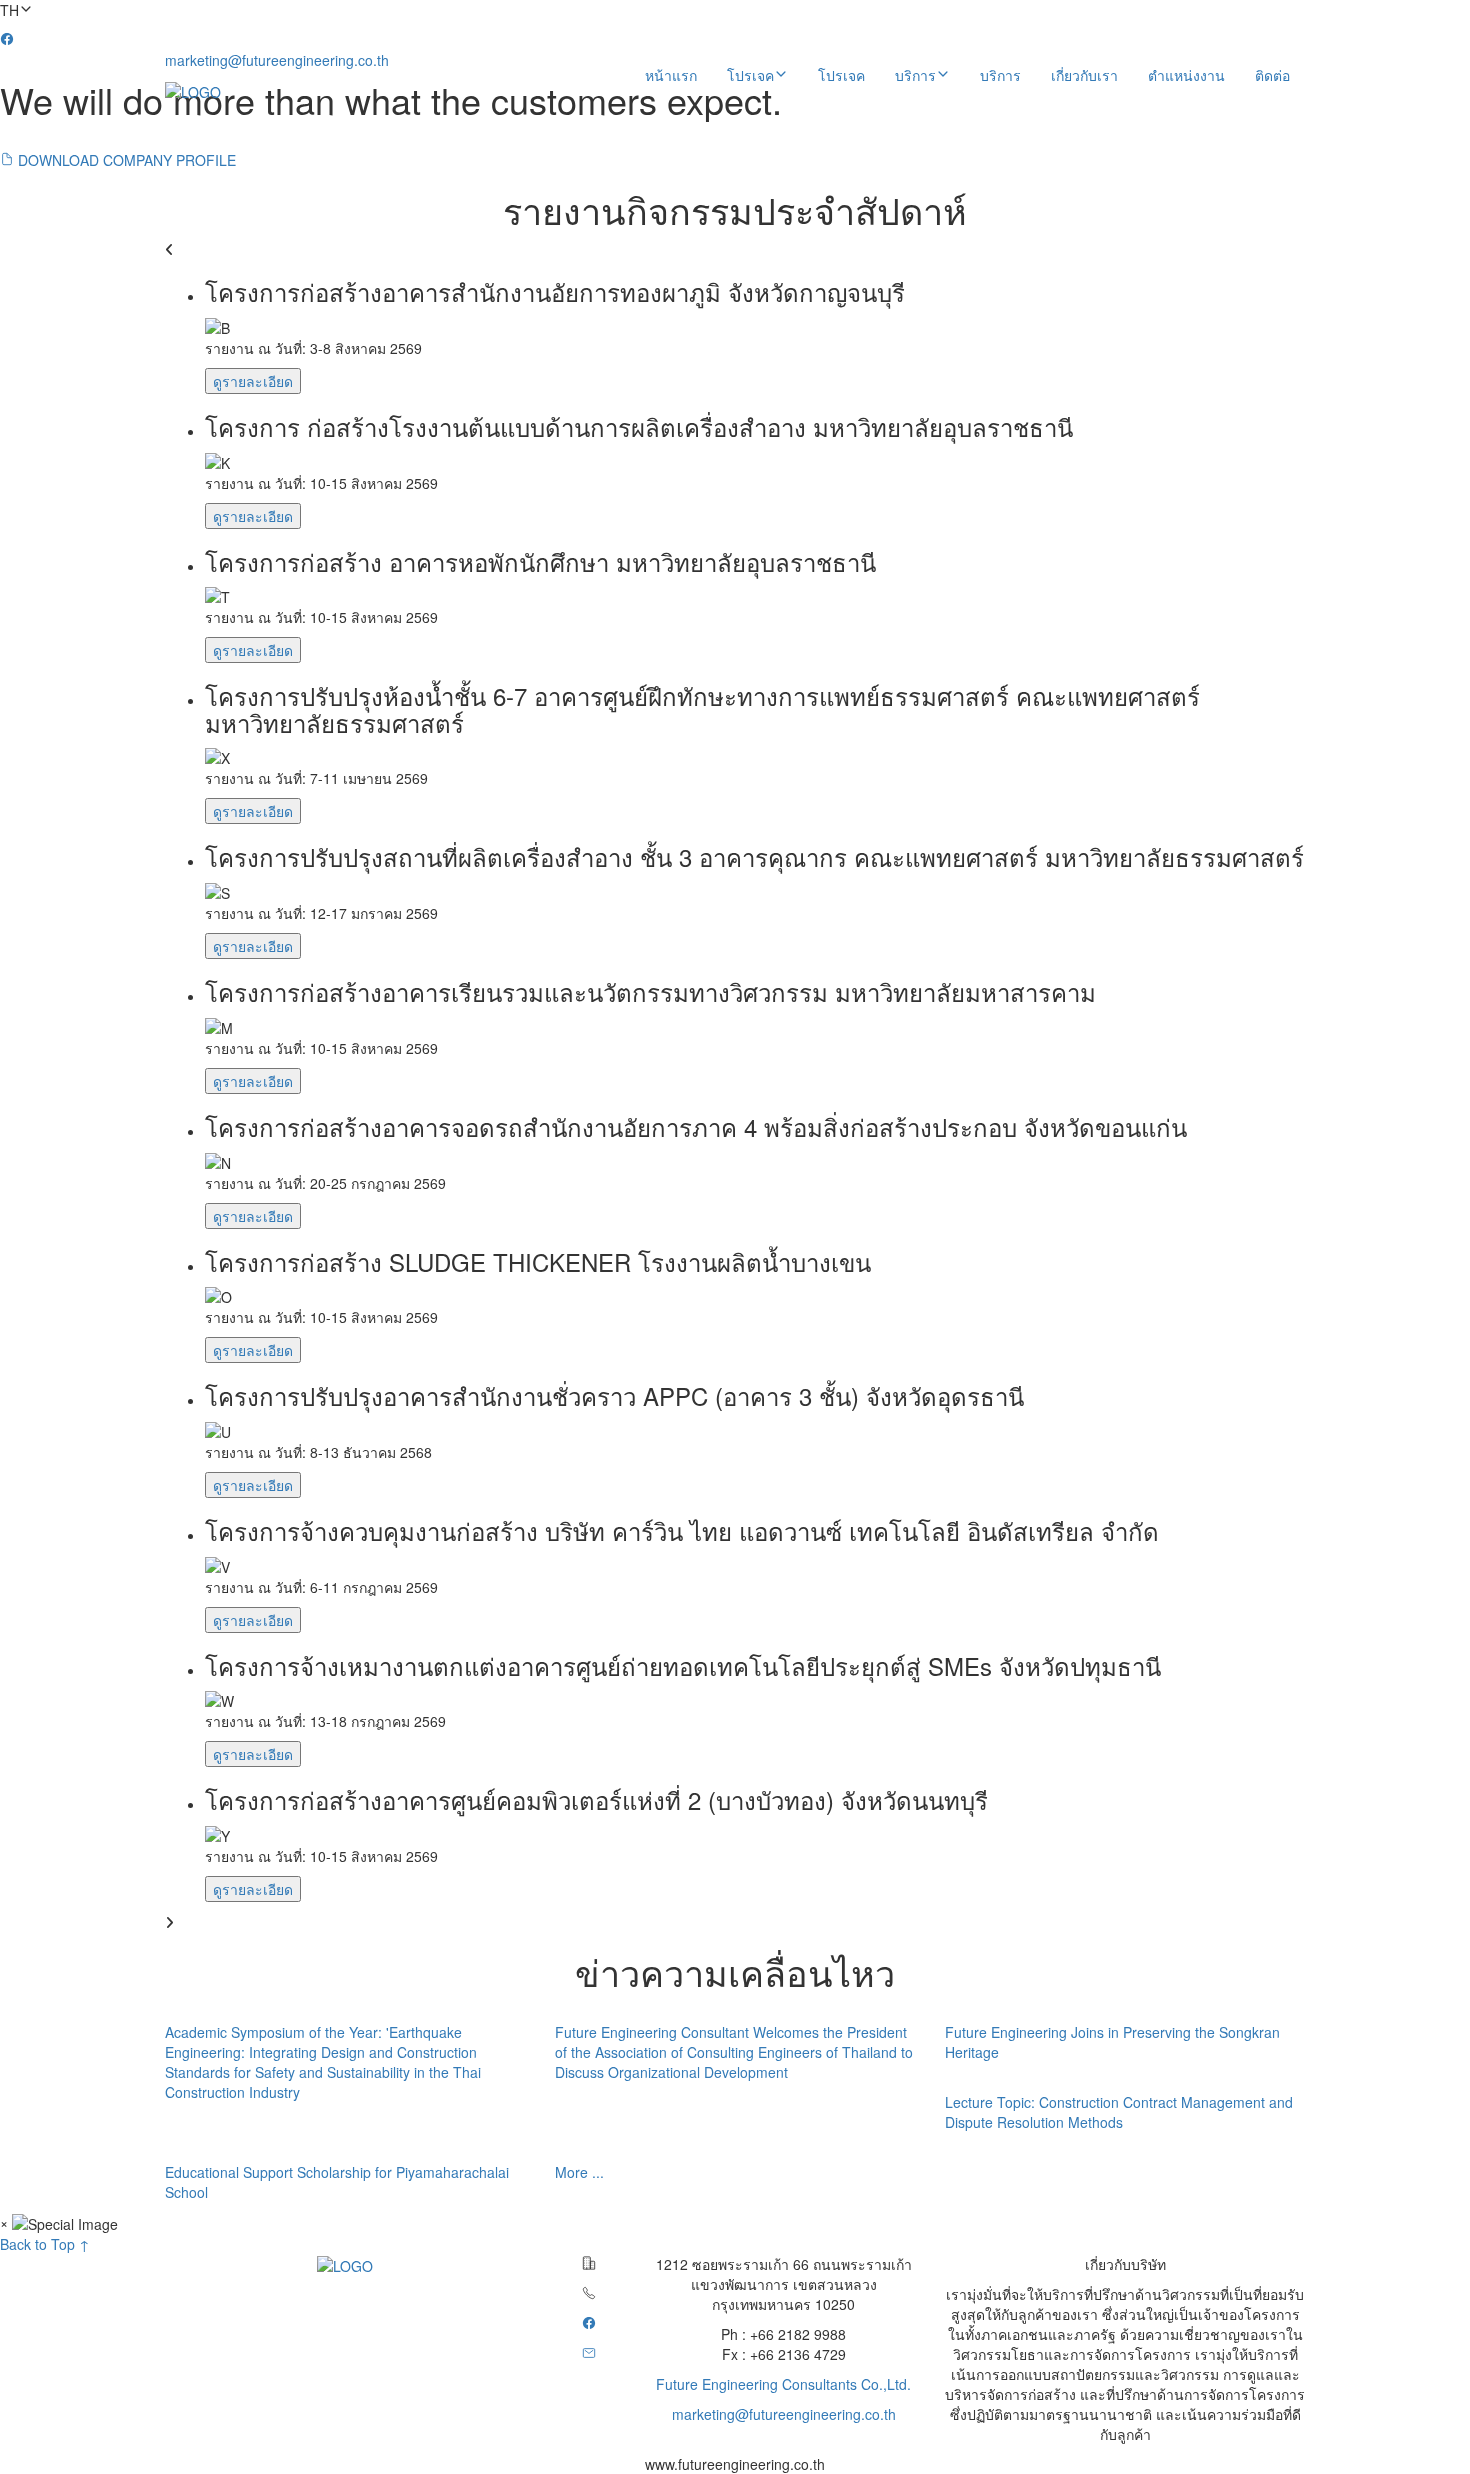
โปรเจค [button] (750, 75)
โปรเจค (841, 75)
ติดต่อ (1272, 75)
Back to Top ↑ (45, 2244)
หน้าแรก (671, 75)
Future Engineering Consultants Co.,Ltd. (783, 2384)
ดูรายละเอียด (253, 381)
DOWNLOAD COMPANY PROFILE (125, 160)
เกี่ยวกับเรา (1084, 75)
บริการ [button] (915, 75)
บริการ (1000, 75)
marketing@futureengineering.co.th (277, 60)
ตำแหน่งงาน (1186, 75)
